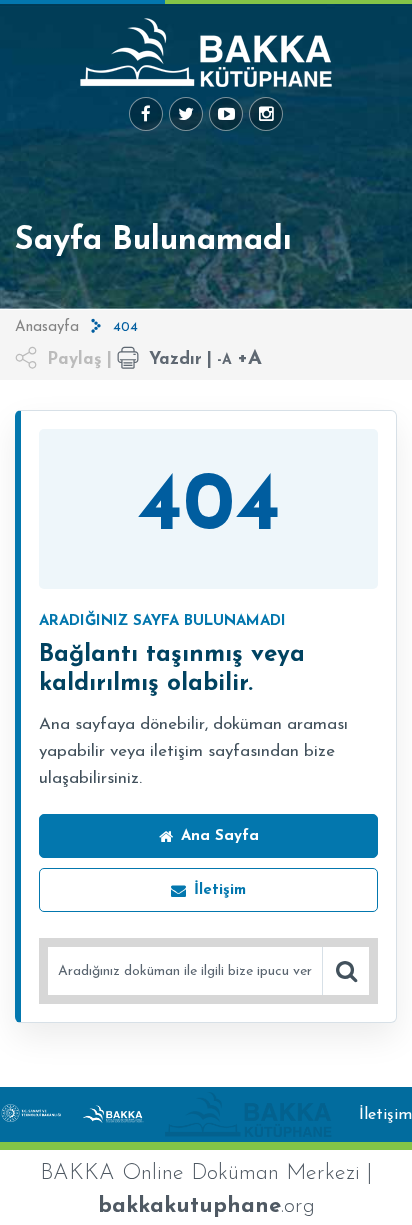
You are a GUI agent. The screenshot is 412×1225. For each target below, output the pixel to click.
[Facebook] (146, 114)
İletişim (385, 1115)
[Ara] (346, 971)
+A (249, 359)
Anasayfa (47, 327)
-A (224, 360)
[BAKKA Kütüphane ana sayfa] (206, 52)
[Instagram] (266, 114)
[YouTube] (226, 114)
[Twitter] (186, 114)
